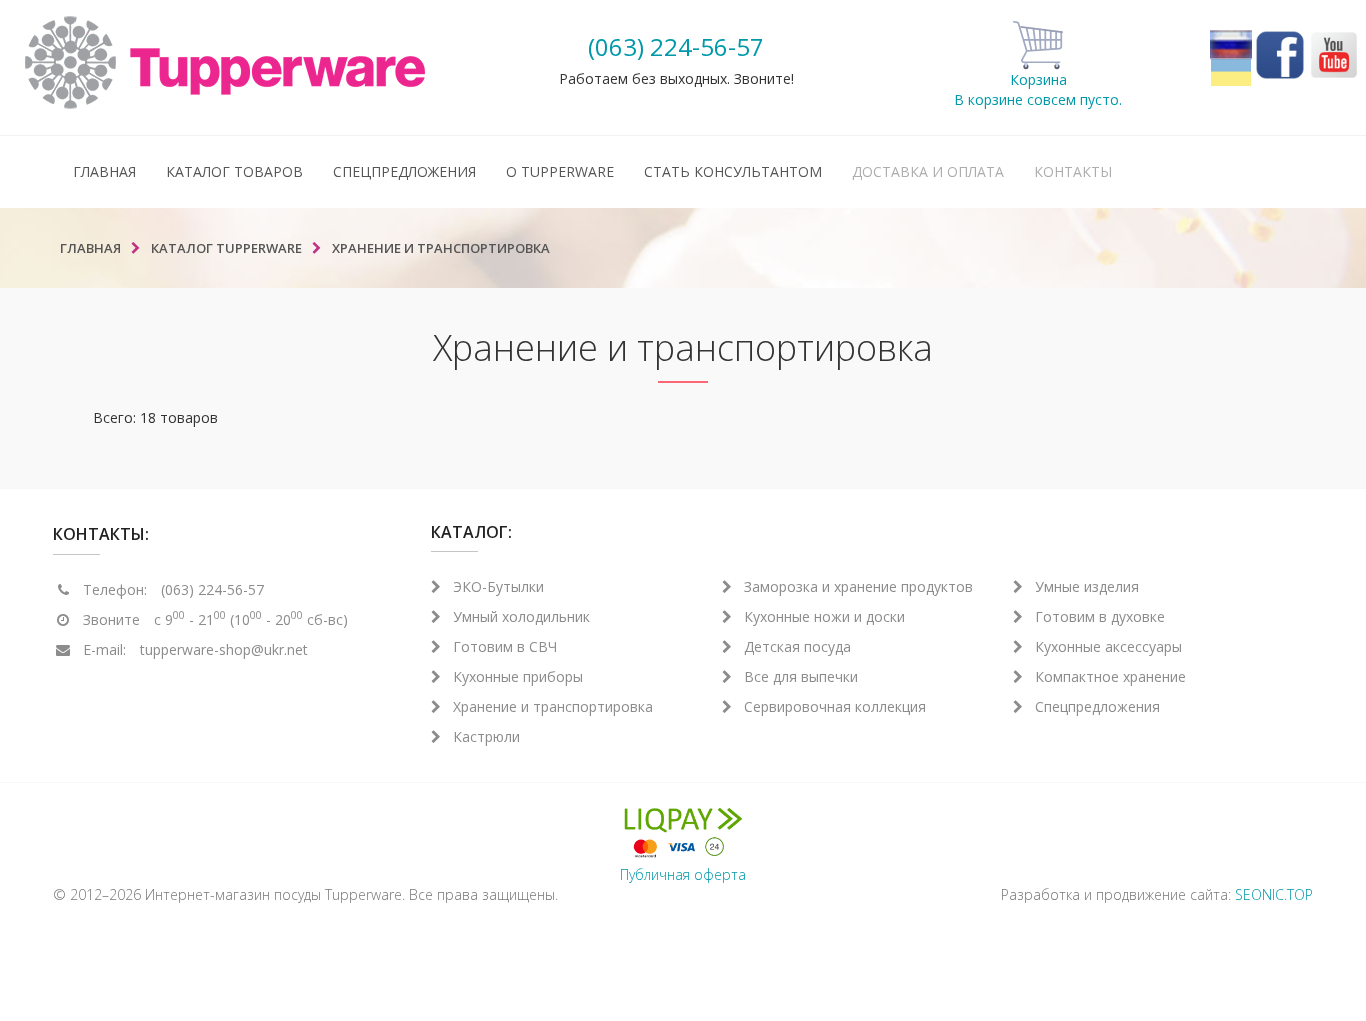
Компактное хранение (1110, 676)
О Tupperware (560, 171)
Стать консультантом (733, 171)
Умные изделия (1087, 586)
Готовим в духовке (1100, 616)
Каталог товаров (234, 171)
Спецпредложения (404, 171)
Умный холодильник (521, 616)
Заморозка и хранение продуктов (858, 586)
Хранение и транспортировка (553, 706)
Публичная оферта (683, 874)
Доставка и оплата (928, 171)
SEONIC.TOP (1274, 894)
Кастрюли (486, 736)
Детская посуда (797, 646)
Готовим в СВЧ (505, 646)
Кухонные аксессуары (1108, 646)
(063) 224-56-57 (676, 46)
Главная (104, 171)
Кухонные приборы (518, 676)
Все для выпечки (801, 676)
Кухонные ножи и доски (824, 616)
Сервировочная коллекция (835, 706)
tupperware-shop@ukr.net (224, 649)
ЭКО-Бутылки (498, 586)
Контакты (1073, 171)
